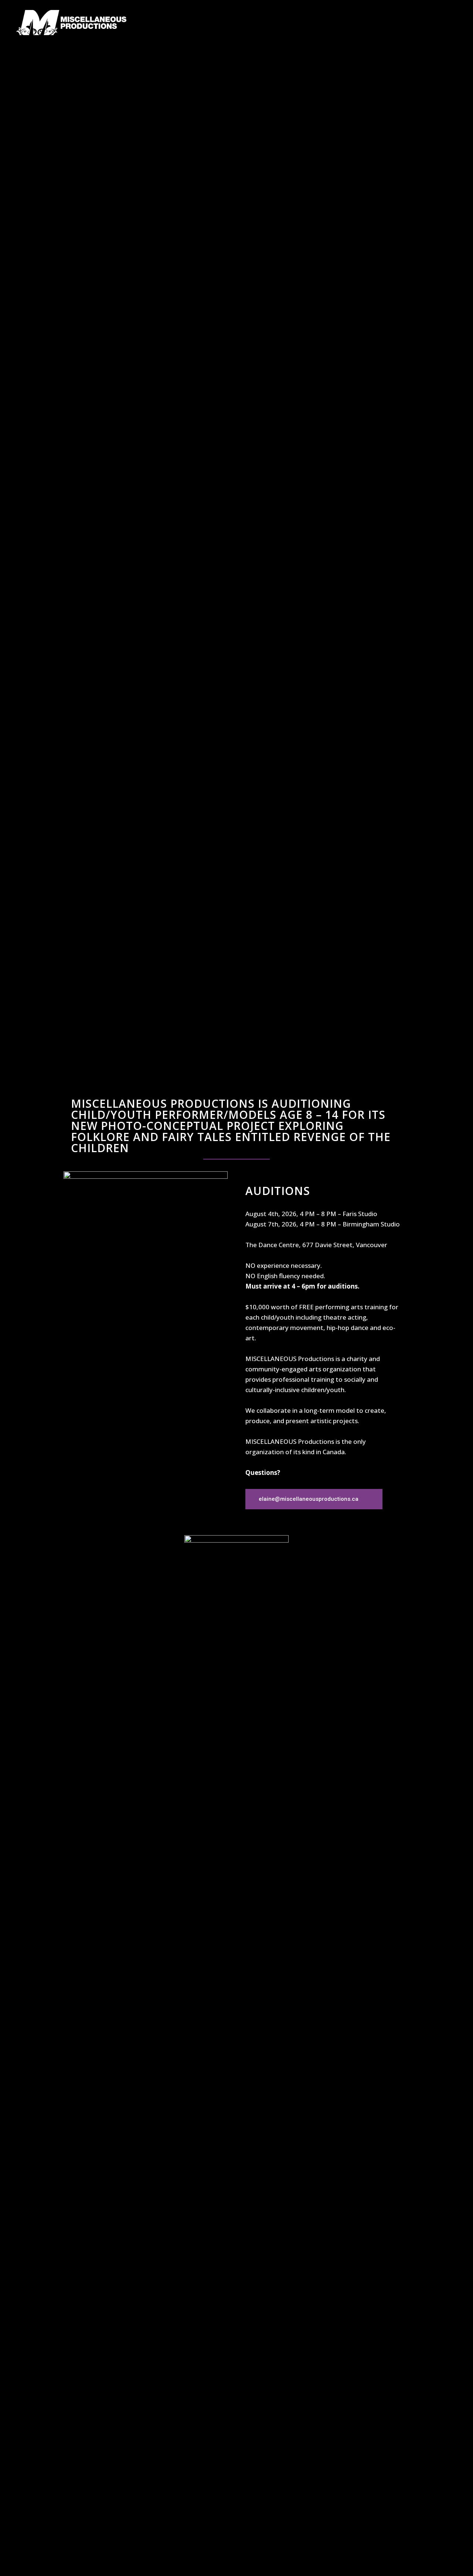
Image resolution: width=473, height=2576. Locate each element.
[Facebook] (405, 29)
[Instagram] (420, 29)
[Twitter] (435, 29)
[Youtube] (449, 29)
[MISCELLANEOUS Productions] (71, 23)
